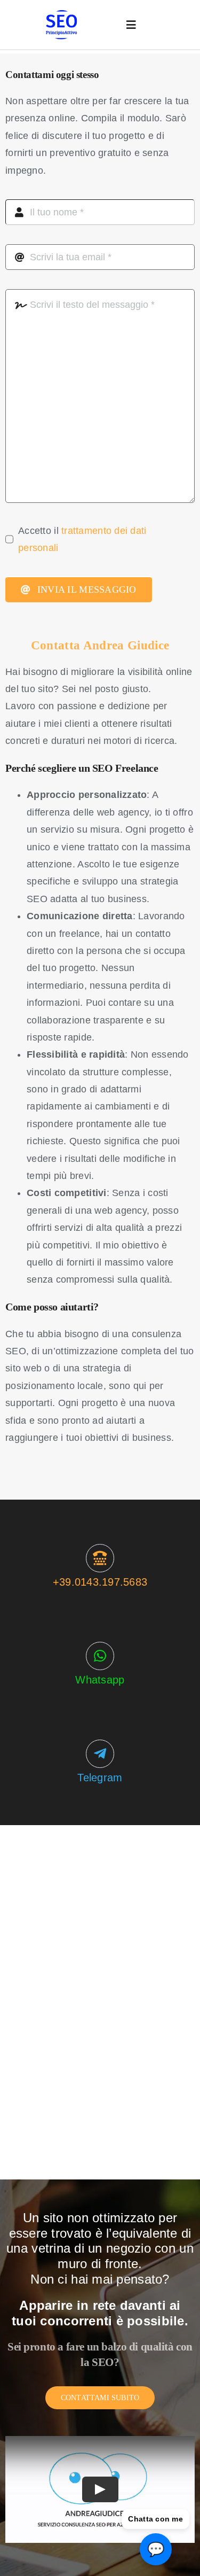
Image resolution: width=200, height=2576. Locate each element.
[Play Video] (100, 2489)
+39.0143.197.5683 (100, 1582)
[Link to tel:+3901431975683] (100, 1558)
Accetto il (82, 539)
